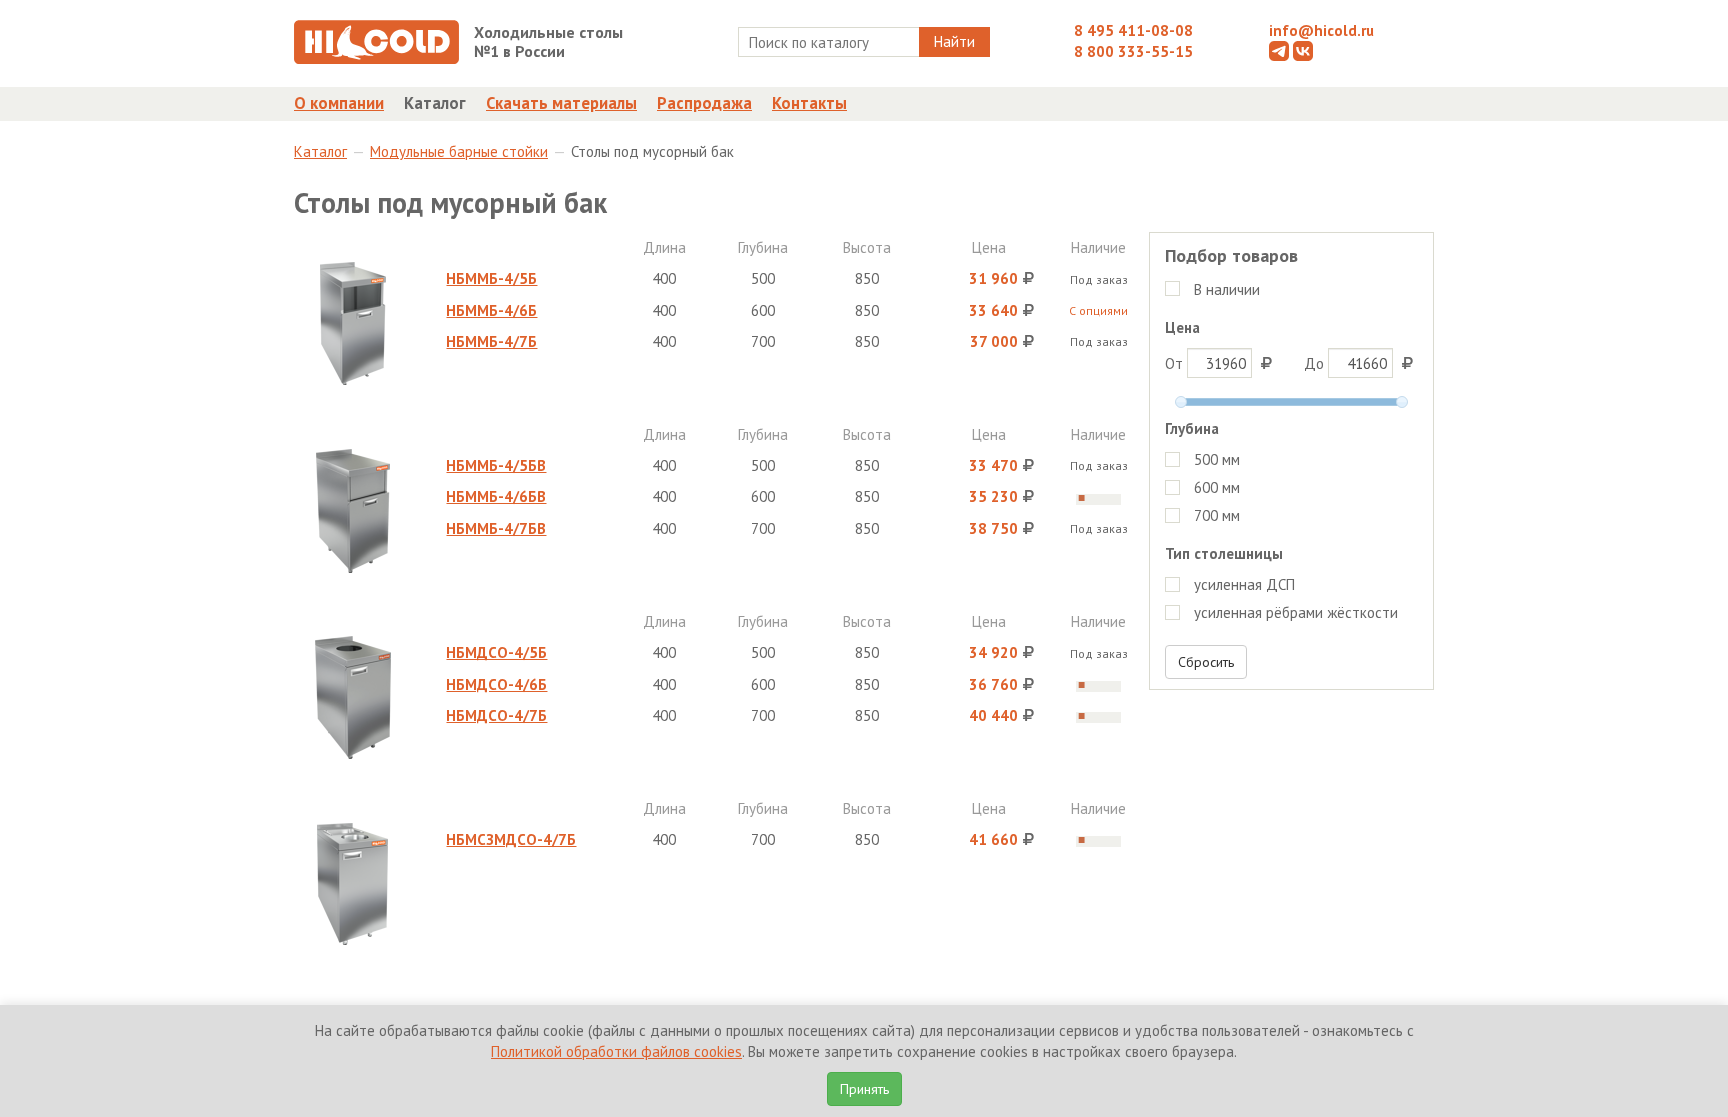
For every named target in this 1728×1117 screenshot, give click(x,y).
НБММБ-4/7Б (491, 341)
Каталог (435, 103)
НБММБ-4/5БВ (496, 465)
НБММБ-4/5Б (491, 278)
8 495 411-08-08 (1133, 30)
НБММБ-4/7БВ (496, 528)
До (1316, 363)
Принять (864, 1089)
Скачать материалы (561, 103)
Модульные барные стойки (459, 151)
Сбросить (1206, 662)
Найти (954, 41)
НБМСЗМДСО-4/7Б (511, 839)
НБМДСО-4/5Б (496, 652)
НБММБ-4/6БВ (496, 496)
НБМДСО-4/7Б (496, 715)
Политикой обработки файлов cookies (616, 1051)
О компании (339, 103)
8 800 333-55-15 (1133, 51)
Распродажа (704, 103)
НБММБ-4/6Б (491, 310)
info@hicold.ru (1321, 30)
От (1176, 363)
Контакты (809, 103)
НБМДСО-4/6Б (496, 684)
